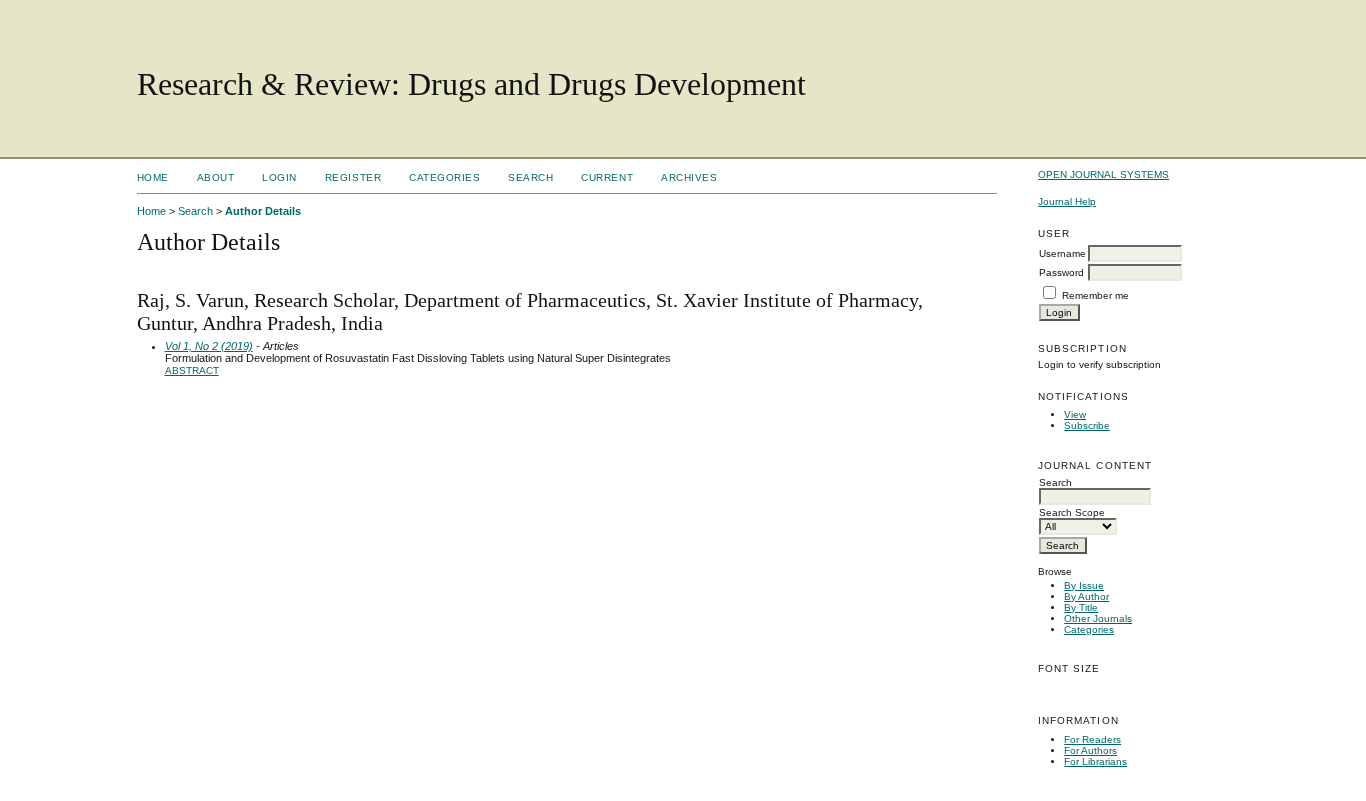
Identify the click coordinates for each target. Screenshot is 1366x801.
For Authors (1090, 750)
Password (1061, 272)
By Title (1081, 607)
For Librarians (1095, 761)
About (216, 177)
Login (279, 177)
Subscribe (1087, 425)
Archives (689, 177)
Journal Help (1067, 201)
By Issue (1084, 585)
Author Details (263, 211)
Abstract (192, 370)
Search (530, 177)
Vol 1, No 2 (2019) (209, 346)
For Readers (1092, 739)
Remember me (1095, 295)
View (1075, 414)
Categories (1089, 629)
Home (153, 177)
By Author (1086, 596)
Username (1062, 253)
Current (607, 177)
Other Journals (1098, 618)
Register (353, 177)
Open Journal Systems (1103, 174)
